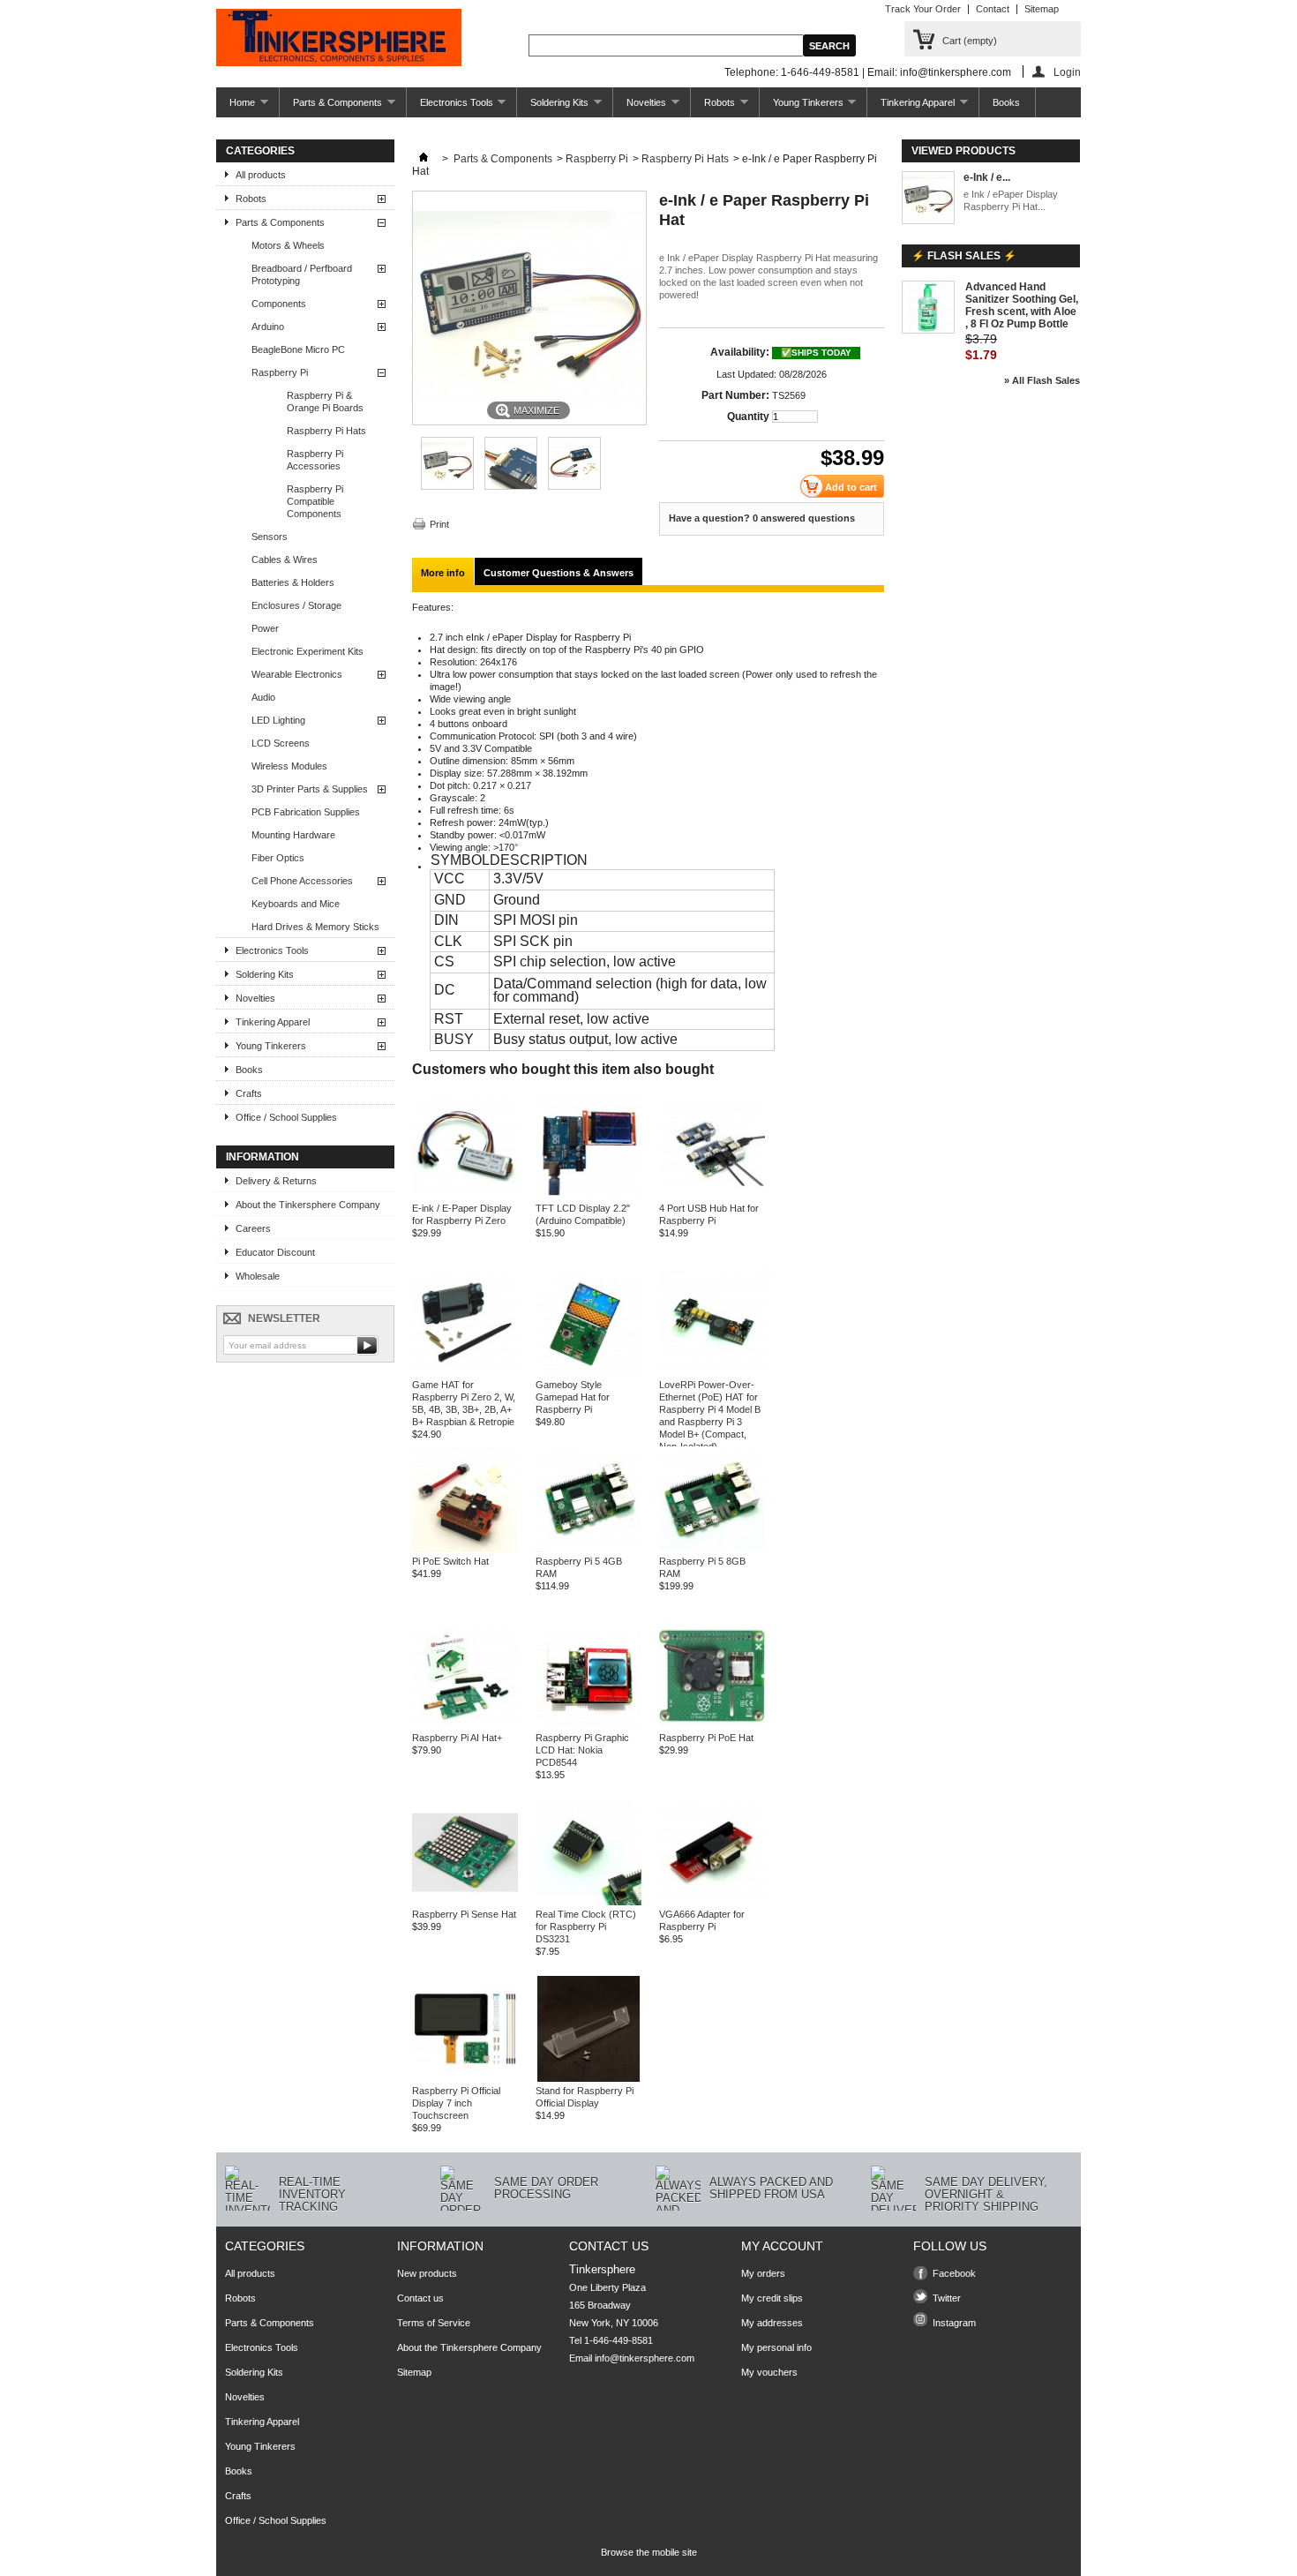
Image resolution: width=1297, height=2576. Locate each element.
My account (782, 2246)
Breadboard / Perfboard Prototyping (302, 274)
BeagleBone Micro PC (298, 349)
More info (443, 573)
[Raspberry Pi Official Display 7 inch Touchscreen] (465, 2078)
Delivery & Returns (276, 1181)
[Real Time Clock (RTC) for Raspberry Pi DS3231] (589, 1902)
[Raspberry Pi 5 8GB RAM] (712, 1549)
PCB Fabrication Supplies (306, 812)
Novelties (640, 107)
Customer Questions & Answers (559, 573)
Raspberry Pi (280, 372)
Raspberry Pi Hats (326, 431)
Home (236, 107)
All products (261, 175)
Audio (263, 697)
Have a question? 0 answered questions (762, 518)
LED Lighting (278, 720)
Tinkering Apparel (911, 107)
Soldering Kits (553, 107)
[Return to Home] (424, 159)
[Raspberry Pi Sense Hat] (465, 1902)
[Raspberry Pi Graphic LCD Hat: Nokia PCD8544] (589, 1725)
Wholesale (258, 1276)
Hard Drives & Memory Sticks (315, 927)
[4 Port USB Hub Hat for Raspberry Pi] (712, 1196)
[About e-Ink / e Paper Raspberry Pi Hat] (928, 199)
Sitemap (1042, 9)
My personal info (776, 2347)
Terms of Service (434, 2323)
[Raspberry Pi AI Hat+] (465, 1725)
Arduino (268, 327)
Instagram (954, 2323)
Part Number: (735, 395)
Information (262, 1157)
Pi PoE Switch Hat (450, 1561)
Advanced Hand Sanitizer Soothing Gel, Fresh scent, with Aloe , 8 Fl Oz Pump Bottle (1022, 305)
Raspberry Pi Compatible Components (315, 501)
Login (1067, 72)
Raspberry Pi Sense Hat (464, 1914)
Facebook (954, 2273)
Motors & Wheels (288, 245)
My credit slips (772, 2298)
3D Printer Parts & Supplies (310, 789)
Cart (970, 41)
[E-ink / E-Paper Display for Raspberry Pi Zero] (465, 1196)
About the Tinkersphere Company (308, 1205)
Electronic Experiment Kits (307, 651)
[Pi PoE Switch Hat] (465, 1549)
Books (1006, 102)
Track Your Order (923, 9)
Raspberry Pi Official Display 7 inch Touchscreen (456, 2103)
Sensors (270, 537)
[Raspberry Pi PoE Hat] (712, 1725)
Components (279, 304)
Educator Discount (275, 1252)
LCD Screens (281, 743)
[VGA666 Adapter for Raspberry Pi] (712, 1902)
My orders (763, 2273)
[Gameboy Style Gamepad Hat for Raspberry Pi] (589, 1372)
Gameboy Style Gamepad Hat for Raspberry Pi (573, 1397)
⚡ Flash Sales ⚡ (964, 256)
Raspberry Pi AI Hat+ (457, 1738)
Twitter (947, 2298)
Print (439, 524)
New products (427, 2273)
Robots (713, 107)
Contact (993, 9)
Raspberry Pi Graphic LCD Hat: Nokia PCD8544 (582, 1750)
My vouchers (769, 2372)
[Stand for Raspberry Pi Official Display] (589, 2078)
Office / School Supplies (286, 1117)
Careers (253, 1228)
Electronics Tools (450, 107)
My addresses (772, 2323)
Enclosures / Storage (296, 605)
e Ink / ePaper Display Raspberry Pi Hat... (1011, 200)
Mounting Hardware (293, 835)
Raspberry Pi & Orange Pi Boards (325, 402)
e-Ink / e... (987, 177)
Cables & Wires (285, 560)
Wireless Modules (289, 766)
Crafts (249, 1093)
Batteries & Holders (293, 582)
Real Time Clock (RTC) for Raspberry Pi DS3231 (586, 1926)
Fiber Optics (278, 858)
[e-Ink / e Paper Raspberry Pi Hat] (447, 486)
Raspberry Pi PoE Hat (706, 1738)
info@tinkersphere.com (645, 2358)
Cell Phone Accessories (302, 881)
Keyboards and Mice (296, 904)
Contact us (420, 2298)
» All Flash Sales (1042, 380)
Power (265, 628)
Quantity (748, 417)
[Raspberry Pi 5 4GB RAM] (589, 1549)
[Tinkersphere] (339, 39)
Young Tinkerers (802, 107)
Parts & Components (331, 107)
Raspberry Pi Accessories (315, 460)
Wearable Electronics (297, 674)
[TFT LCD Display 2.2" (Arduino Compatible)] (589, 1196)
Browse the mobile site (649, 2552)
